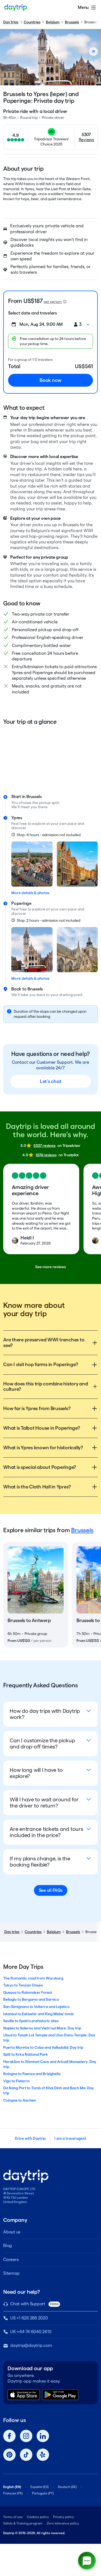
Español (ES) (39, 2487)
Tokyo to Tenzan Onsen (23, 1985)
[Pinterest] (9, 2455)
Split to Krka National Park (26, 2054)
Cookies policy (38, 2517)
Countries (32, 22)
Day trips (11, 22)
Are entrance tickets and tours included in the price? (46, 1832)
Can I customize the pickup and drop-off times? (42, 1743)
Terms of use (13, 2517)
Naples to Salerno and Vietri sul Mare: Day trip (42, 2028)
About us (12, 2232)
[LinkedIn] (43, 2436)
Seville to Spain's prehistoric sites (31, 2021)
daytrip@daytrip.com (31, 2345)
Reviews (86, 140)
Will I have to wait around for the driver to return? (44, 1803)
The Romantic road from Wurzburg (33, 1978)
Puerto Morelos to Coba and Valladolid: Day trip (43, 2047)
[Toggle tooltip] (65, 302)
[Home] (16, 8)
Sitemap (11, 2273)
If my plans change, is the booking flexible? (40, 1862)
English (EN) (12, 2487)
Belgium (53, 22)
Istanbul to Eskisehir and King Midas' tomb (38, 2014)
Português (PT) (43, 2493)
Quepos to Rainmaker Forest (28, 1992)
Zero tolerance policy (63, 2523)
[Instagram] (26, 2436)
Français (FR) (13, 2493)
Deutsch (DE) (67, 2487)
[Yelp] (43, 2455)
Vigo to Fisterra (16, 2081)
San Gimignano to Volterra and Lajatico (36, 2007)
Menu (83, 7)
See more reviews (50, 1267)
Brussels (72, 22)
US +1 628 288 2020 (29, 2318)
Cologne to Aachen (20, 2100)
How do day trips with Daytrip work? (45, 1714)
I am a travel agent (70, 2138)
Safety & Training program (23, 2523)
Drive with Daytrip (30, 2138)
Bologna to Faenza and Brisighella (32, 2074)
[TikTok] (26, 2455)
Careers (11, 2260)
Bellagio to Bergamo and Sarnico (31, 1999)
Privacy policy (63, 2517)
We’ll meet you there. (30, 807)
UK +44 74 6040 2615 (31, 2332)
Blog (8, 2246)
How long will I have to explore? (36, 1773)
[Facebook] (9, 2436)
